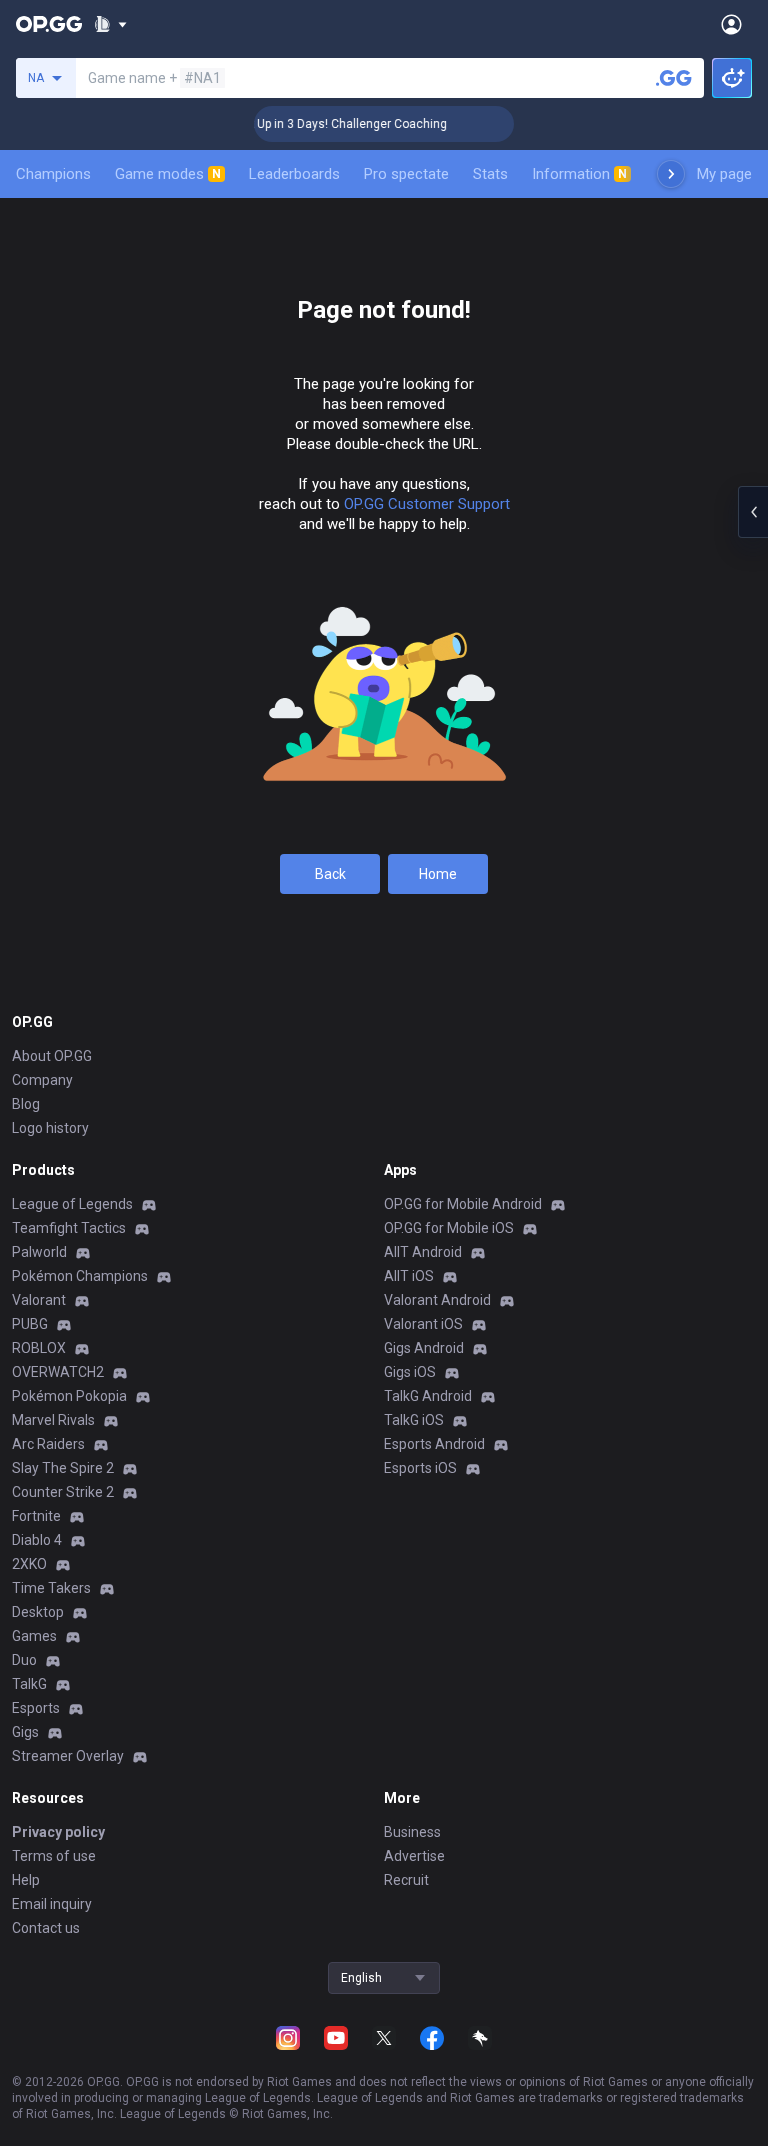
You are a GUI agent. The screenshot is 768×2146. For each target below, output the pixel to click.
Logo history (50, 1128)
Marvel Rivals (53, 1420)
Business (412, 1832)
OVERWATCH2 (58, 1372)
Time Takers (51, 1588)
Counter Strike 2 (63, 1492)
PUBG (30, 1324)
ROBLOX (39, 1348)
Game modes (168, 174)
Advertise (414, 1856)
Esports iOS (420, 1468)
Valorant (39, 1300)
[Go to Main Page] (49, 24)
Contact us (46, 1928)
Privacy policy (58, 1832)
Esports (36, 1708)
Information (579, 174)
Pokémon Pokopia (69, 1396)
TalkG (29, 1684)
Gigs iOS (410, 1372)
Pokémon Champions (80, 1276)
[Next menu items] (671, 174)
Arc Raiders (48, 1444)
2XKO (29, 1564)
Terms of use (54, 1856)
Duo (24, 1660)
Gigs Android (424, 1348)
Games (34, 1636)
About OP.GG (52, 1056)
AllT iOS (409, 1276)
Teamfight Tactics (69, 1228)
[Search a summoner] (674, 78)
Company (42, 1080)
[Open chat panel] (753, 512)
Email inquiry (52, 1904)
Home (438, 874)
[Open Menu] (731, 24)
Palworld (39, 1252)
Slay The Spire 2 (63, 1468)
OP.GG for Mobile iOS (449, 1228)
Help (26, 1880)
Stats (490, 174)
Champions (53, 174)
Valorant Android (437, 1300)
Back (330, 874)
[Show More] (110, 24)
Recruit (406, 1880)
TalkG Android (428, 1396)
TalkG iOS (414, 1420)
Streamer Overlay (68, 1756)
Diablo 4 (37, 1540)
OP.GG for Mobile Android (463, 1204)
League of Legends (72, 1204)
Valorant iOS (423, 1324)
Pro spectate (406, 174)
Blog (26, 1104)
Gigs (25, 1732)
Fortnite (36, 1516)
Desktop (38, 1612)
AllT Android (423, 1252)
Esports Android (434, 1444)
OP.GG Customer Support (427, 504)
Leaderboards (294, 174)
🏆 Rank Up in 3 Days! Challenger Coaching (314, 124)
